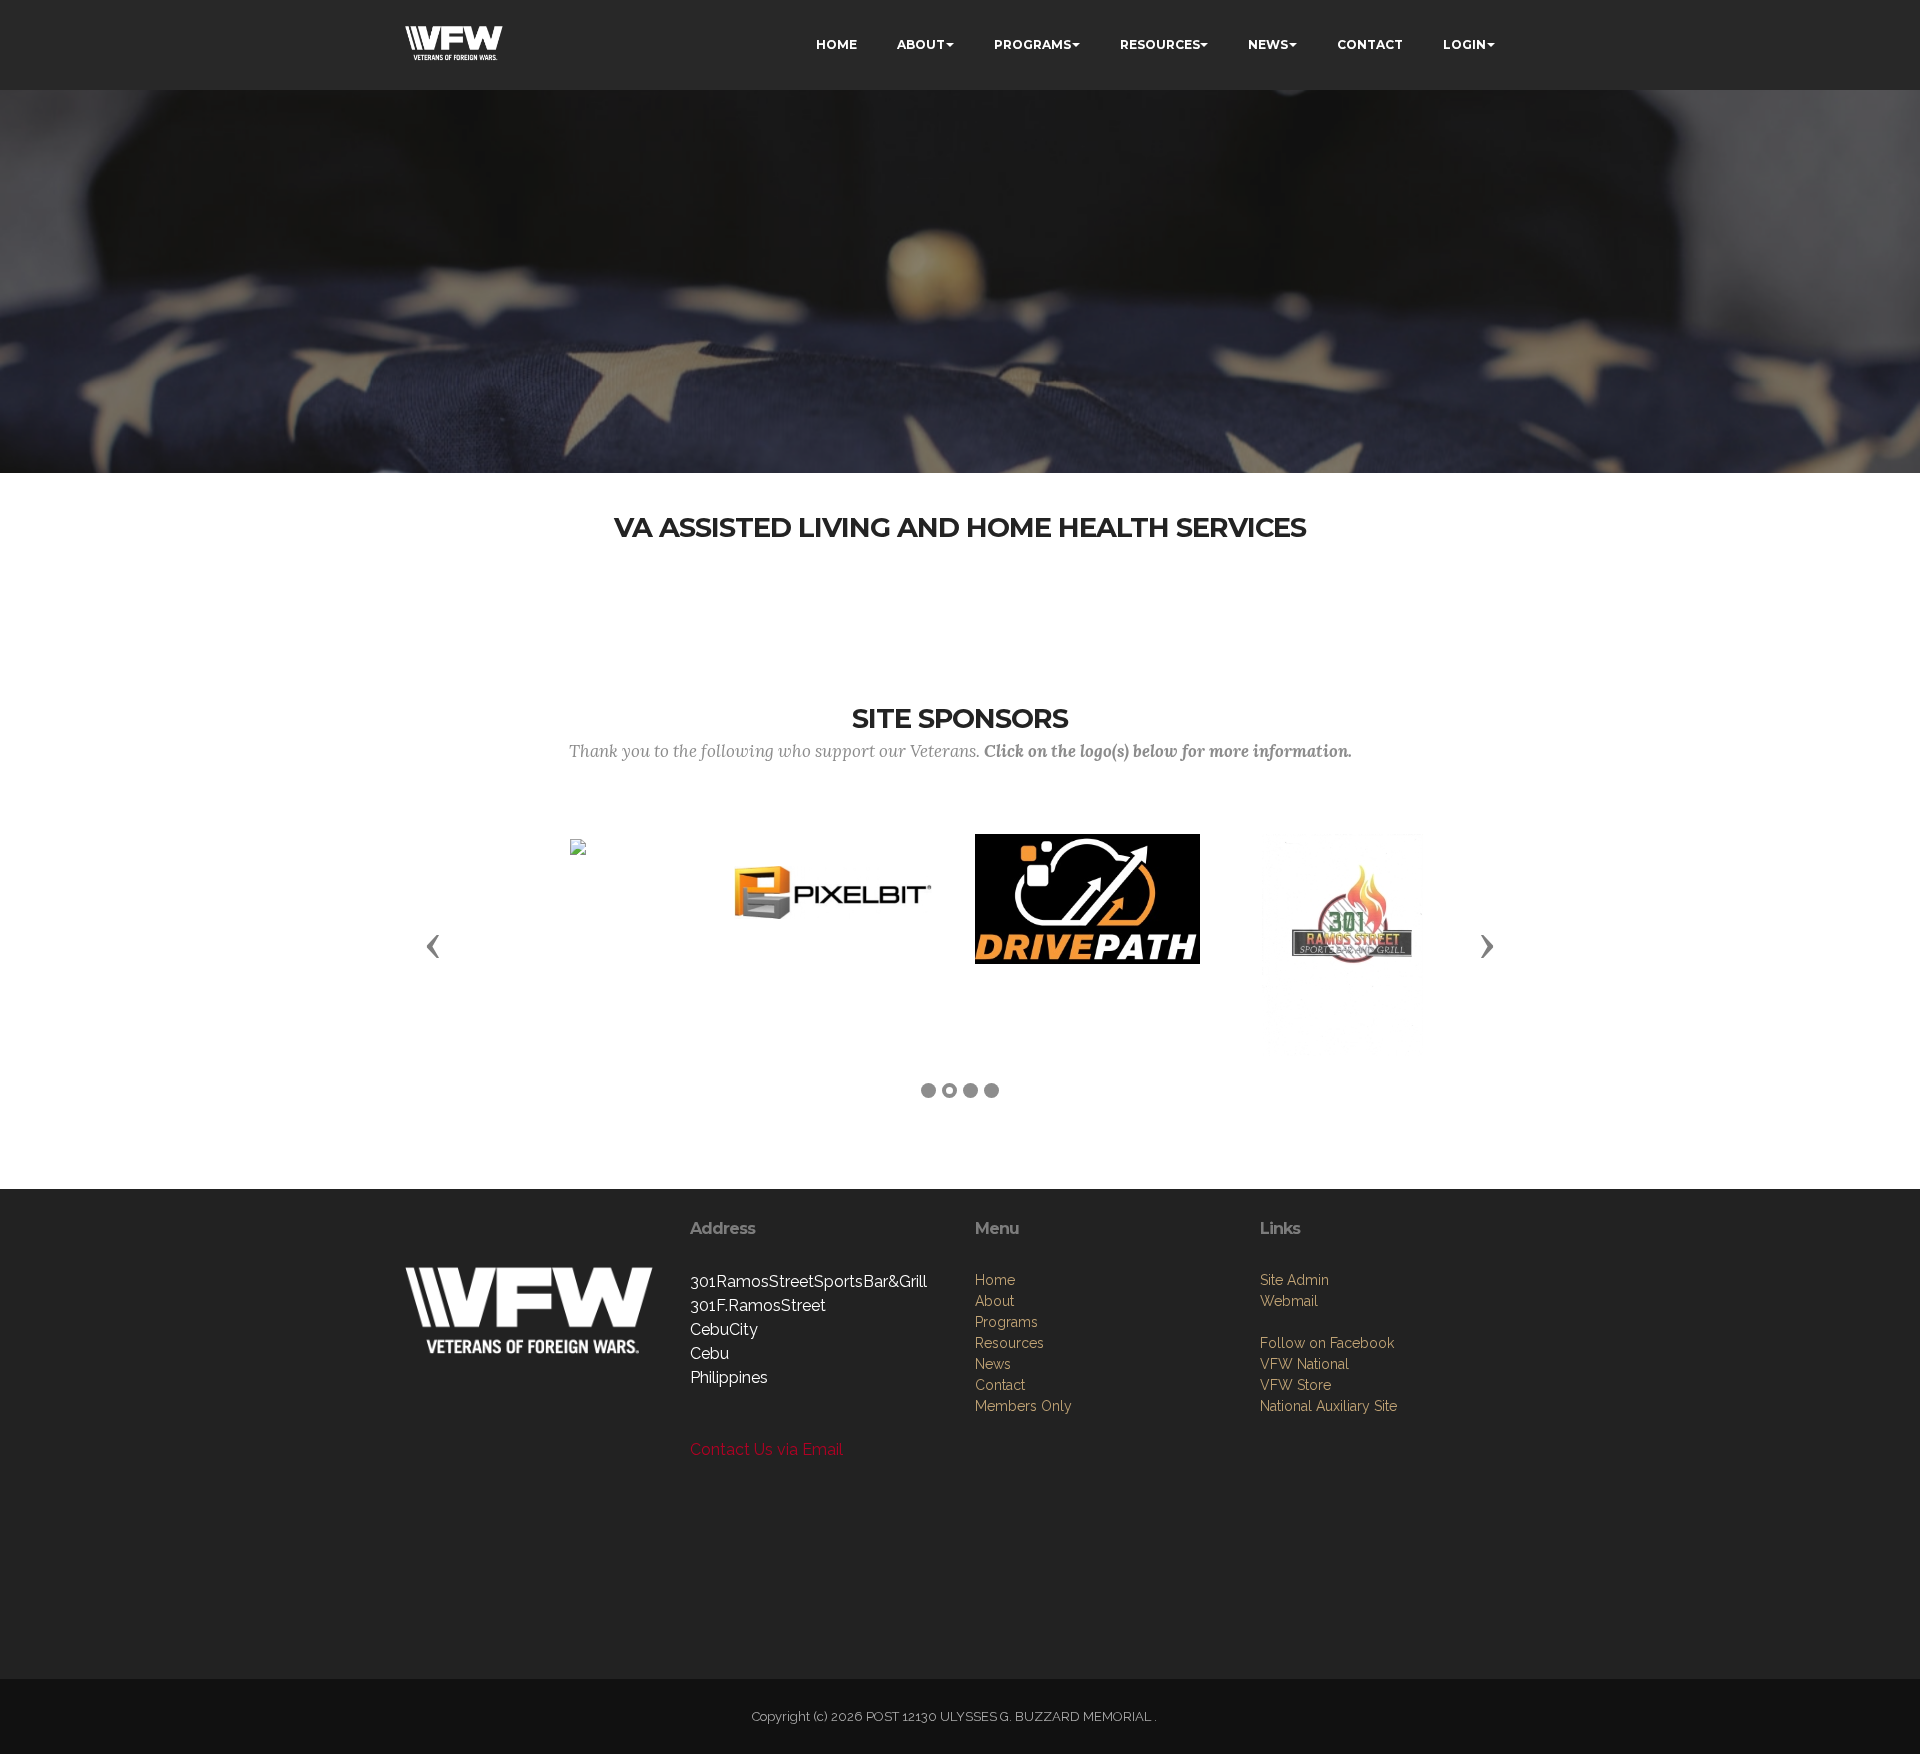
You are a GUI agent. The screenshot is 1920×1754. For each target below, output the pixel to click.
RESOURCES (1160, 44)
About (994, 1301)
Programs (1006, 1322)
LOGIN (1464, 44)
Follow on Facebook (1327, 1343)
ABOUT (921, 44)
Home (995, 1280)
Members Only (1023, 1406)
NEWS (1268, 44)
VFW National (1304, 1364)
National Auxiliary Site (1328, 1406)
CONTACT (1370, 44)
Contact (1000, 1385)
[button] (433, 945)
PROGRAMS (1032, 44)
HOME (836, 44)
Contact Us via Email (766, 1449)
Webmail (1289, 1301)
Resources (1009, 1343)
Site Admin (1294, 1280)
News (993, 1364)
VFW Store (1295, 1385)
